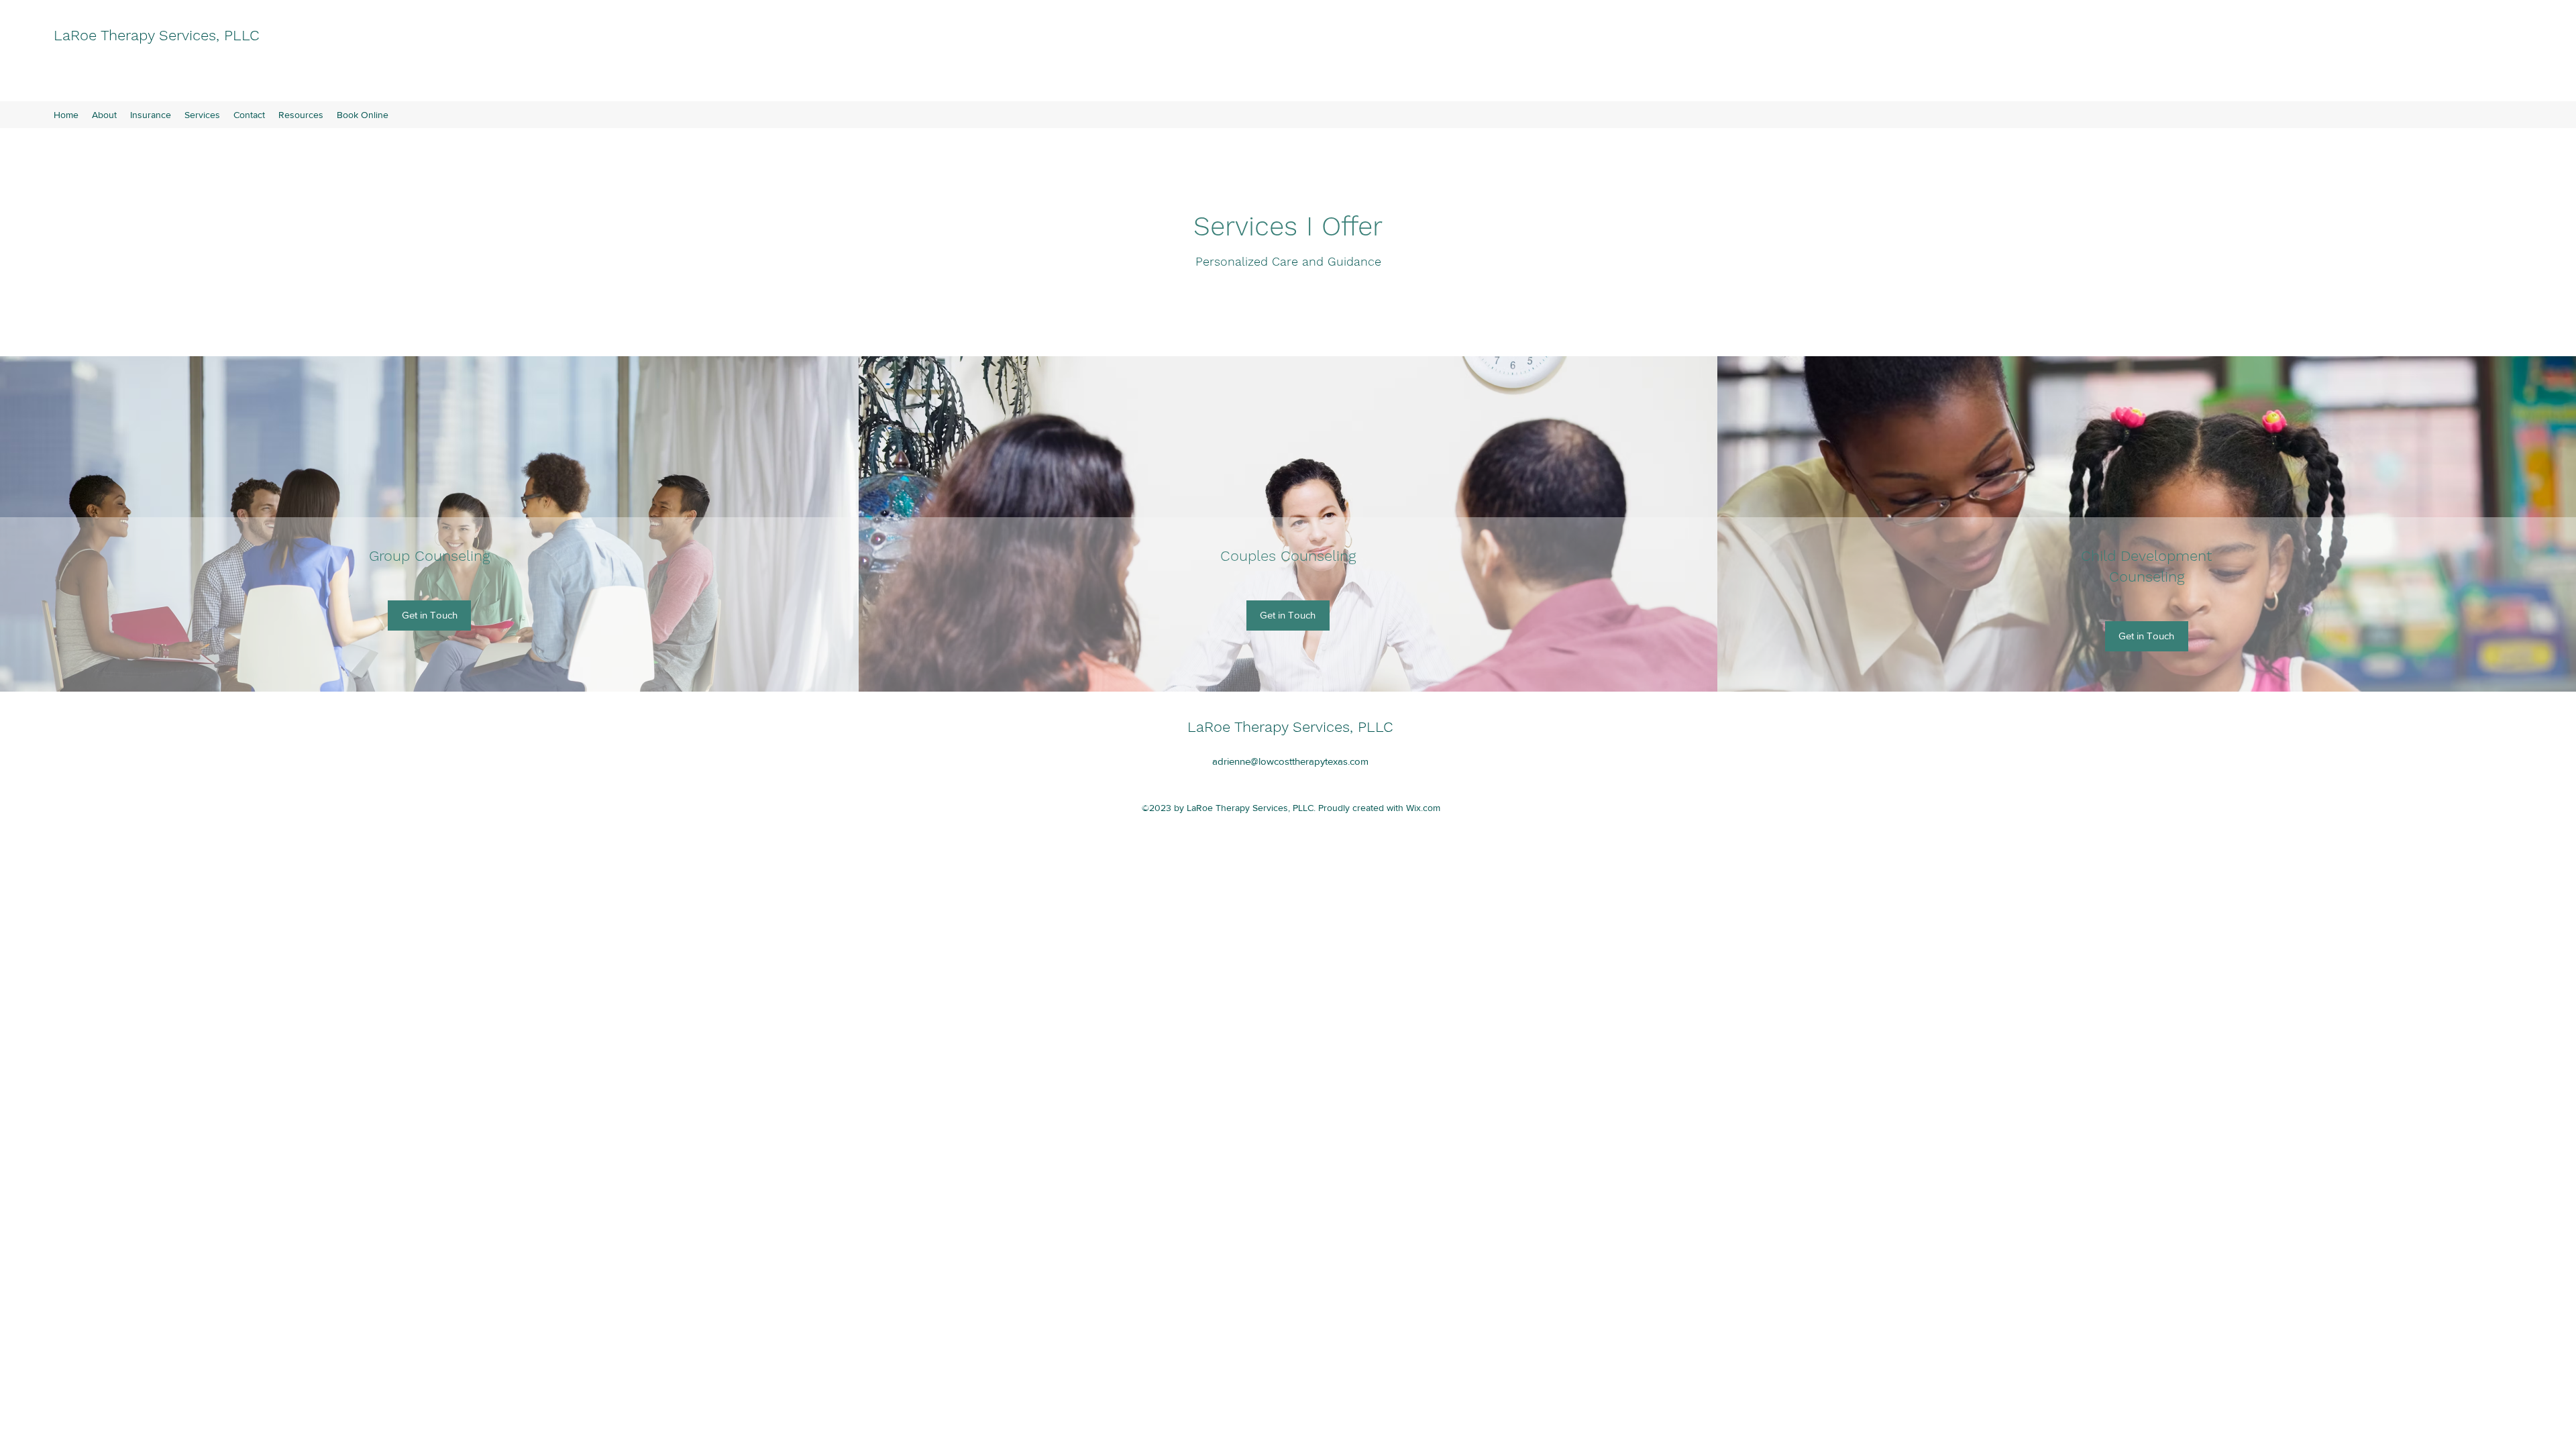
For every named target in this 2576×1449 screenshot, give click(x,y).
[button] (429, 615)
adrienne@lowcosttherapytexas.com (1290, 761)
